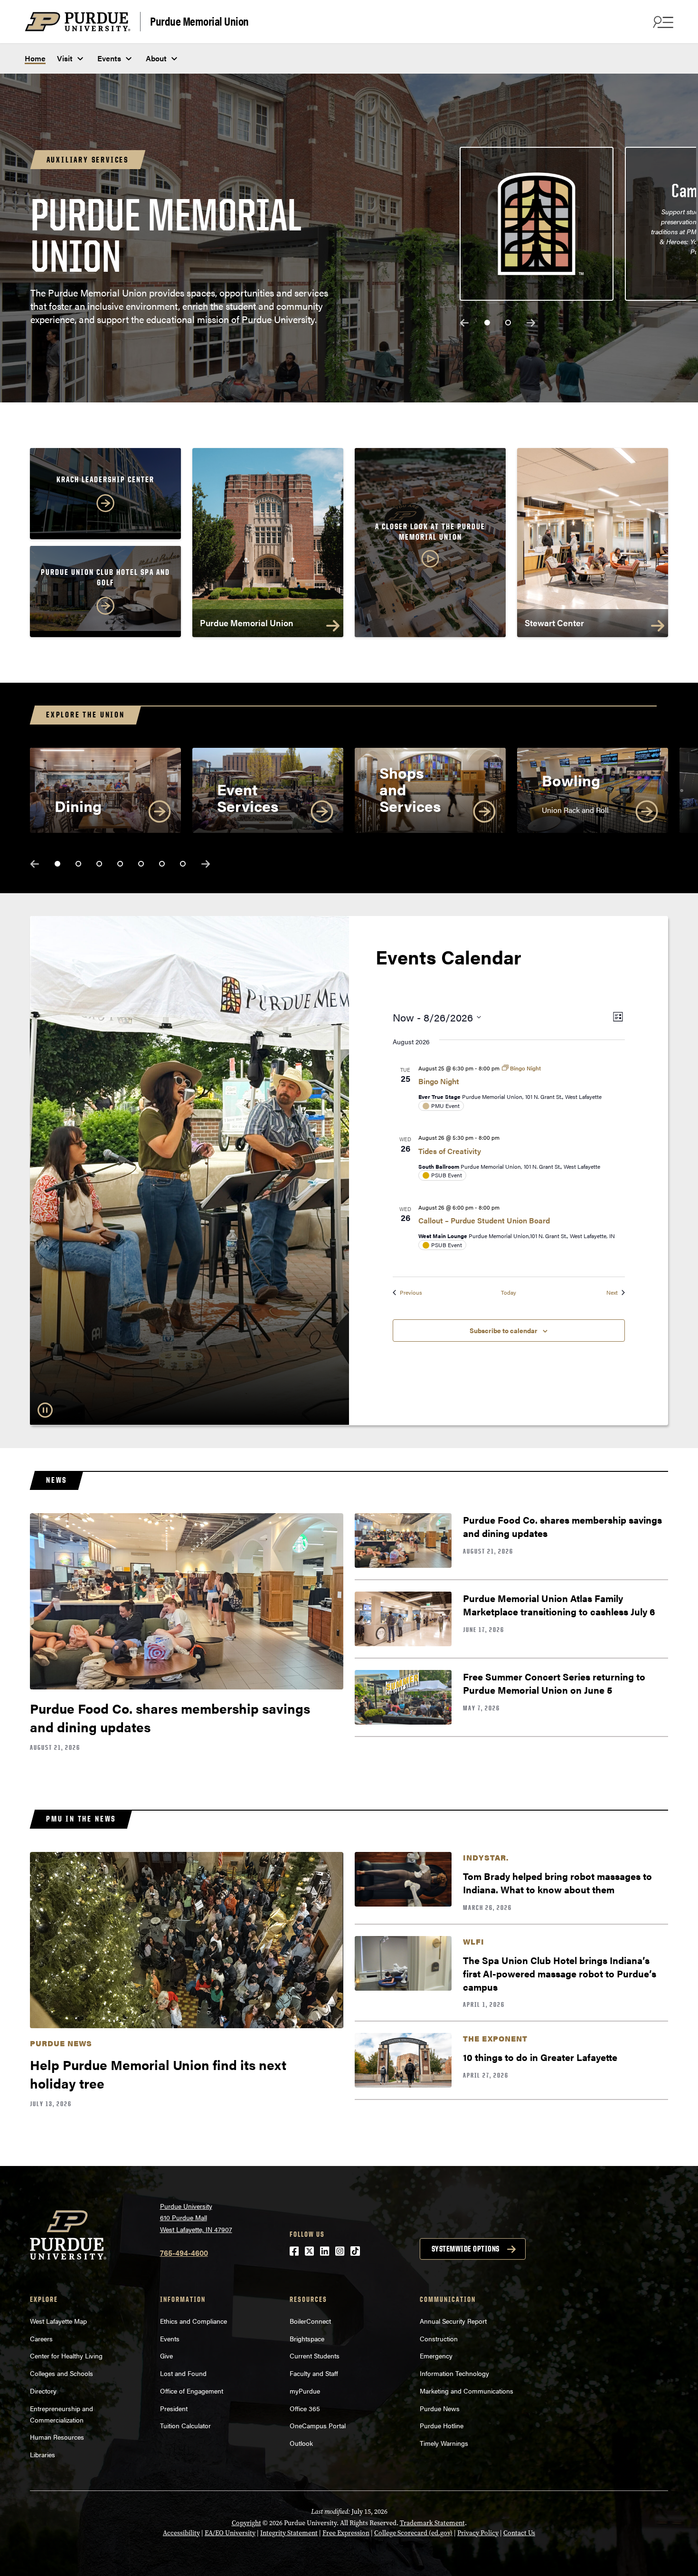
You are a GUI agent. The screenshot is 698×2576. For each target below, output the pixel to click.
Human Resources (57, 2437)
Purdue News (440, 2408)
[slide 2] (508, 323)
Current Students (315, 2356)
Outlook (301, 2443)
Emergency (436, 2356)
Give (166, 2356)
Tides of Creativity (450, 1151)
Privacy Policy (478, 2533)
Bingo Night (439, 1081)
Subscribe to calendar (504, 1330)
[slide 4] (120, 864)
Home (35, 58)
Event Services (248, 797)
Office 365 (305, 2408)
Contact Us (519, 2533)
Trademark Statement (432, 2523)
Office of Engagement (192, 2391)
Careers (41, 2338)
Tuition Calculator (185, 2425)
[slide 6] (162, 864)
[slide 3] (99, 864)
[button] (430, 546)
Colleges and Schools (61, 2373)
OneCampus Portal (318, 2425)
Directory (43, 2391)
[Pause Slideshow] (45, 1410)
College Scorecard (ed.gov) (413, 2533)
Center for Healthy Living (66, 2356)
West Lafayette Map (58, 2321)
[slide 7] (183, 864)
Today (509, 1293)
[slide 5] (141, 864)
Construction (439, 2338)
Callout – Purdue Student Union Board (484, 1220)
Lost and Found (183, 2373)
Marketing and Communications (467, 2391)
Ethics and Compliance (193, 2321)
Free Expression (346, 2533)
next (531, 323)
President (174, 2408)
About (156, 58)
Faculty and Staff (314, 2373)
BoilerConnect (310, 2321)
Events (109, 58)
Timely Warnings (444, 2443)
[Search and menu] (662, 22)
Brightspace (307, 2338)
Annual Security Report (453, 2321)
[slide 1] (487, 323)
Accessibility (181, 2533)
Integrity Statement (289, 2533)
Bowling (571, 780)
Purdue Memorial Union (199, 21)
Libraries (42, 2454)
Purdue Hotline (442, 2425)
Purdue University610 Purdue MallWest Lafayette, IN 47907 (196, 2218)
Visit (65, 58)
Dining (78, 806)
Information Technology (454, 2373)
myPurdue (305, 2391)
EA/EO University (230, 2533)
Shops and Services (410, 789)
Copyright (246, 2523)
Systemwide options (466, 2249)
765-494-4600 (184, 2253)
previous (464, 323)
